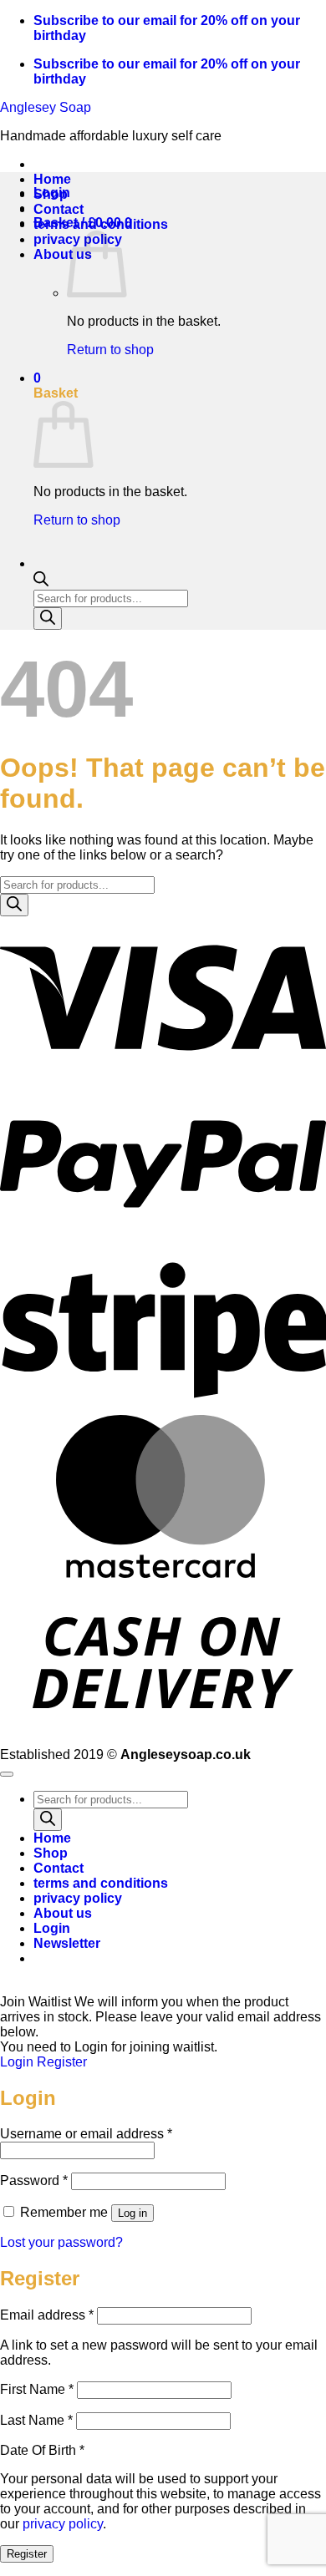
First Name (37, 2389)
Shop (51, 194)
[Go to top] (7, 1774)
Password (34, 2180)
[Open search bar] (41, 582)
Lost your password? (61, 2242)
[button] (67, 1943)
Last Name (36, 2420)
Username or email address (86, 2134)
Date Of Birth (42, 2450)
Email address (47, 2315)
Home (52, 179)
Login (17, 2062)
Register (62, 2062)
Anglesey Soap (46, 107)
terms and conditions (101, 224)
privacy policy (78, 1898)
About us (63, 254)
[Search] (48, 619)
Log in (132, 2213)
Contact (59, 209)
